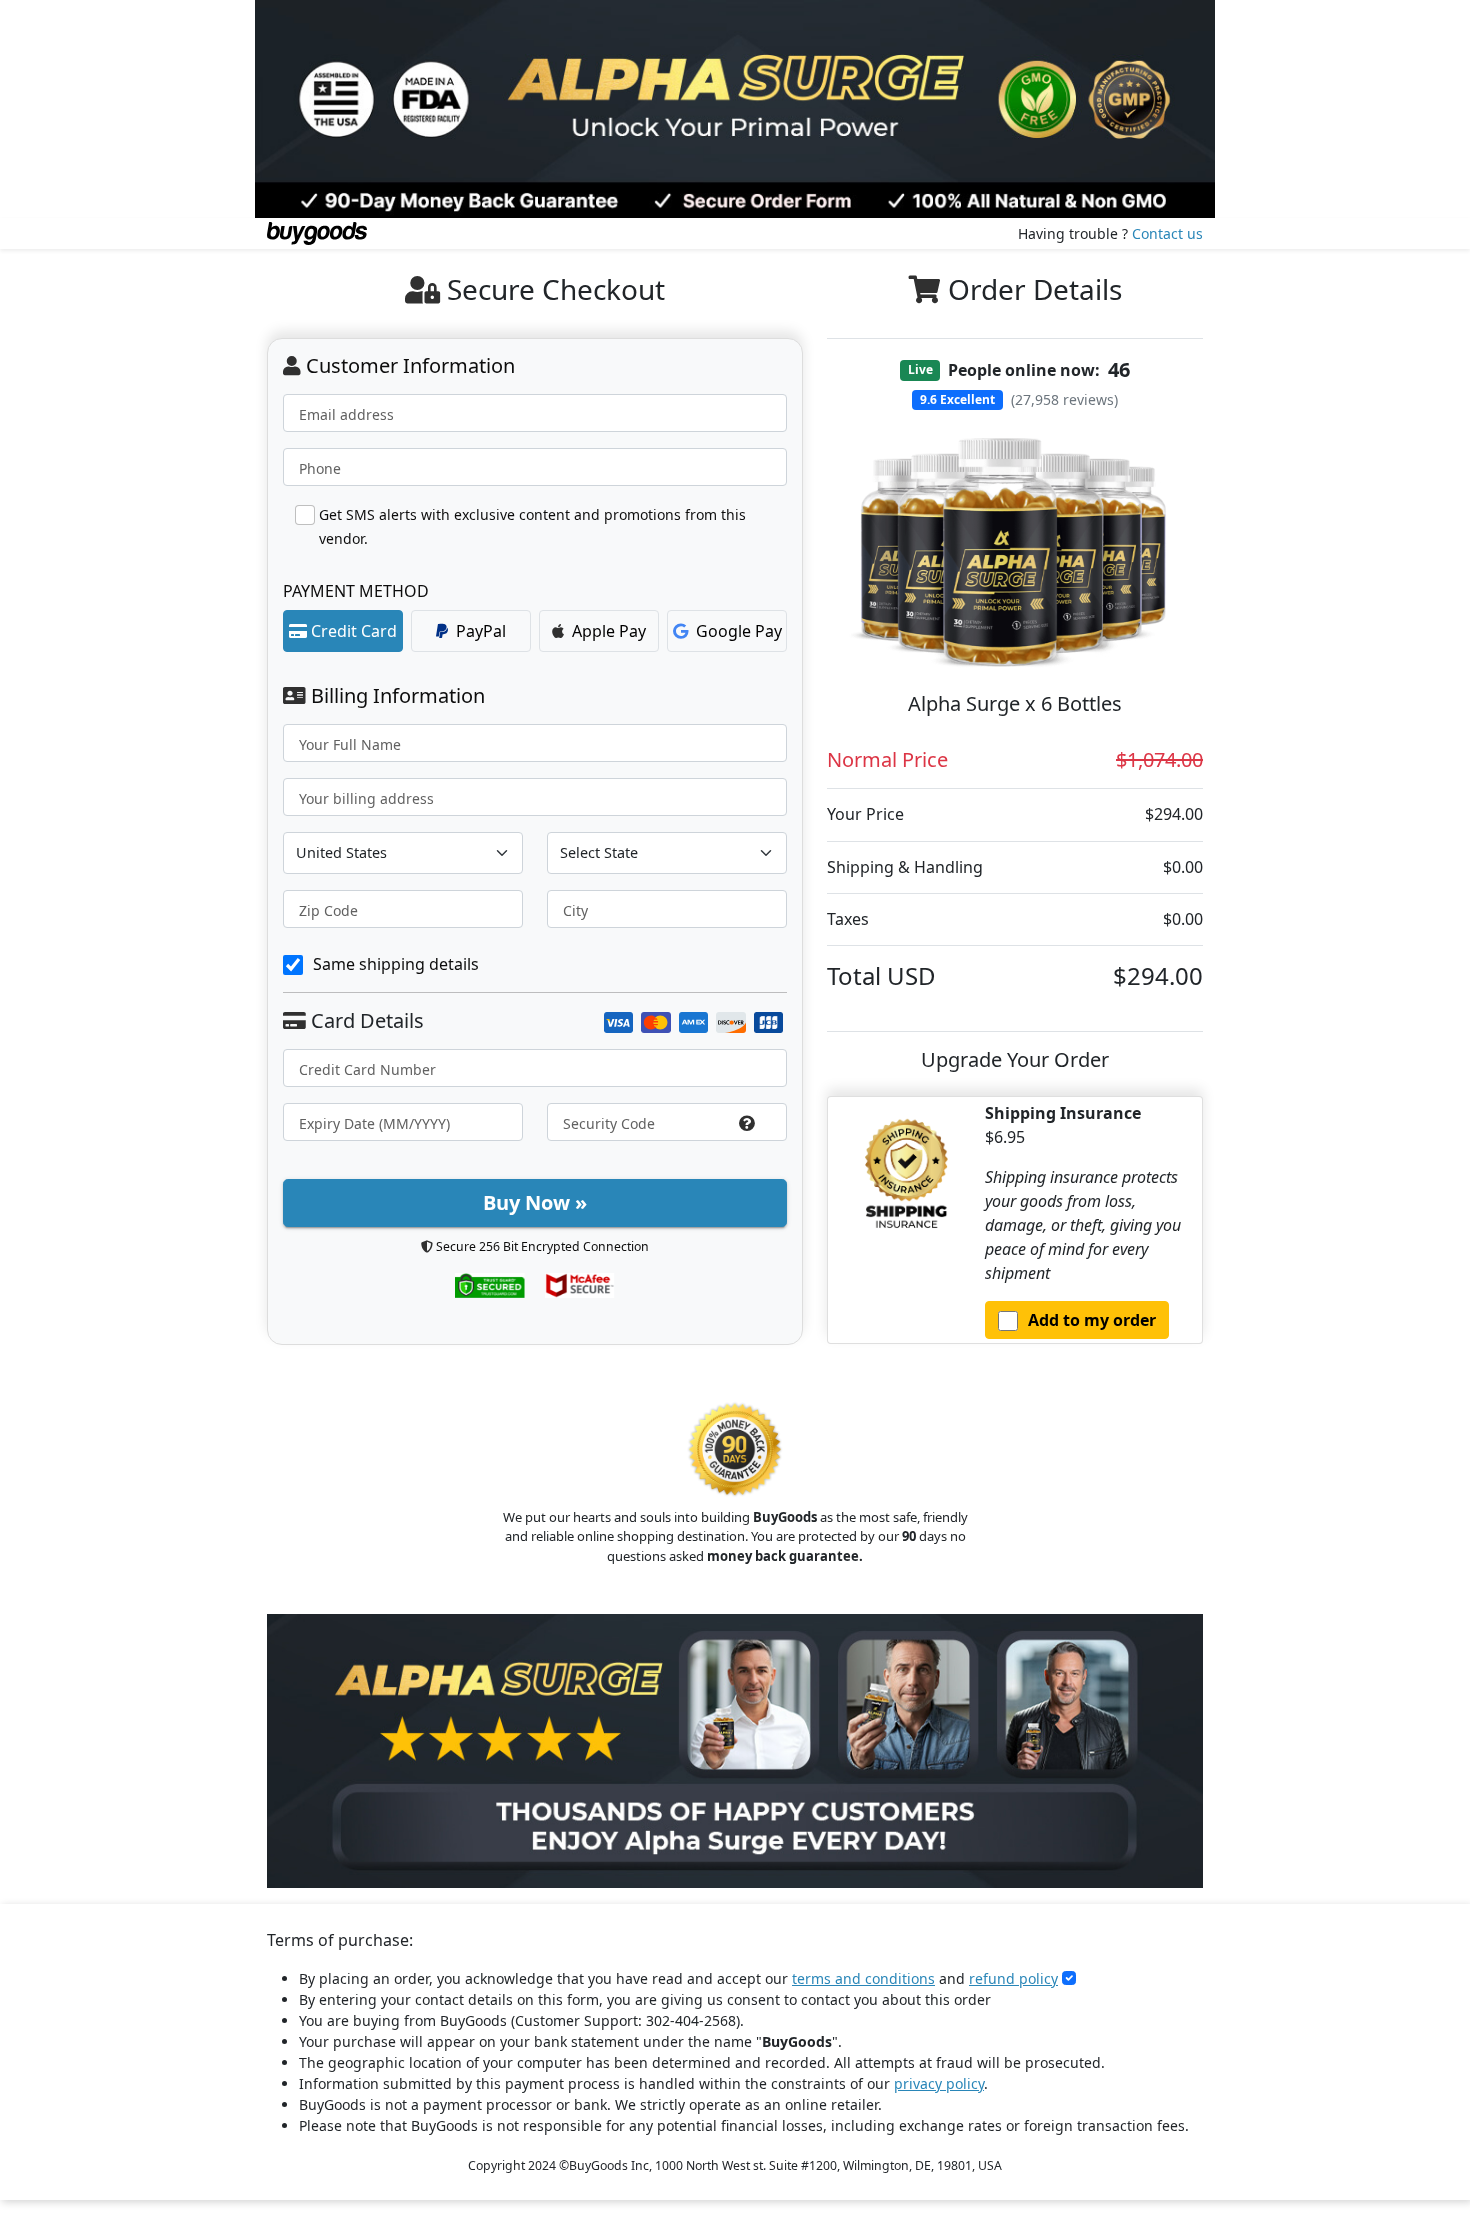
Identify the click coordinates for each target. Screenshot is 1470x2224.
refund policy (1013, 1978)
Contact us (1167, 233)
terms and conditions (863, 1978)
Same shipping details (396, 964)
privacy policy (939, 2083)
